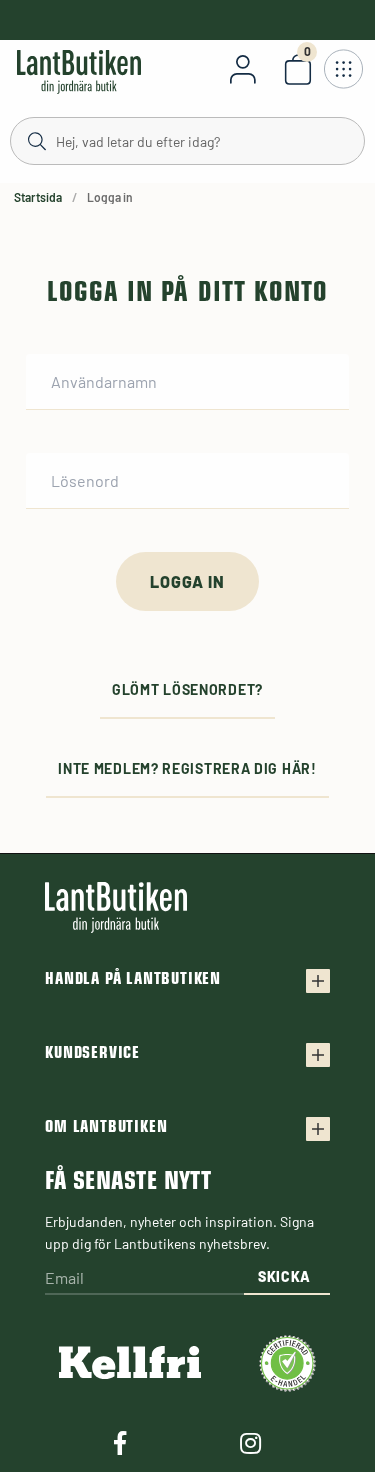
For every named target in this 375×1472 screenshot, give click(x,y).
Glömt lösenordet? (187, 689)
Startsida (38, 197)
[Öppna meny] (343, 69)
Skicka (284, 1276)
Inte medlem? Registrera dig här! (187, 768)
